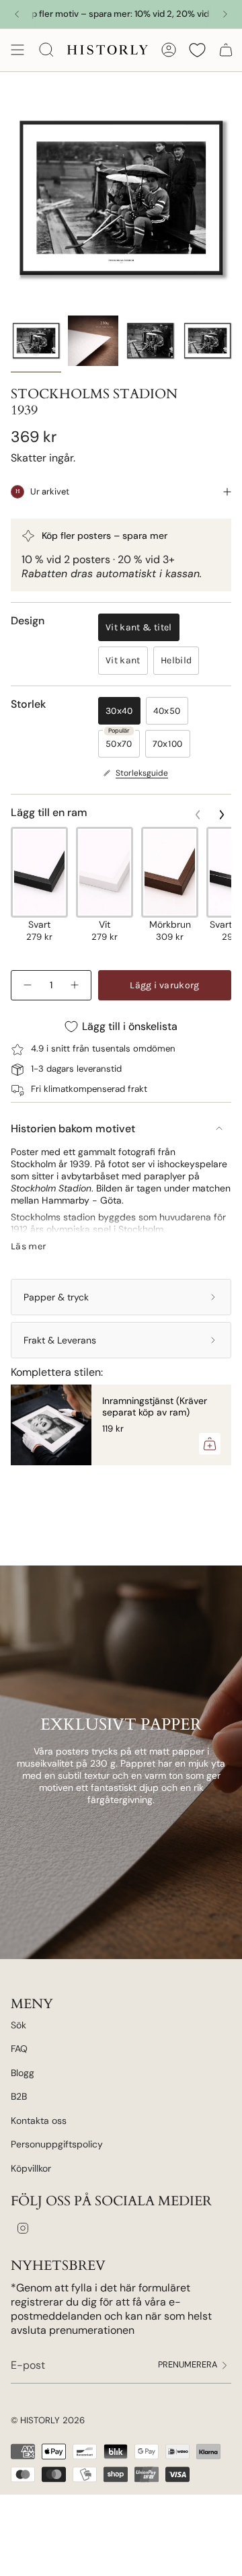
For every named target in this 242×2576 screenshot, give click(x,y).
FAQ (19, 2049)
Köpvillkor (31, 2168)
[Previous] (17, 14)
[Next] (225, 14)
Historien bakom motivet (73, 1129)
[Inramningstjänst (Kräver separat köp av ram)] (51, 1425)
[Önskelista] (197, 50)
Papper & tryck (56, 1297)
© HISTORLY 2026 (48, 2420)
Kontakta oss (39, 2121)
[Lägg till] (210, 1444)
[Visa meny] (17, 50)
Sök (18, 2025)
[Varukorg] (226, 50)
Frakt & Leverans (60, 1340)
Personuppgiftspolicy (57, 2144)
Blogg (23, 2073)
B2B (19, 2096)
